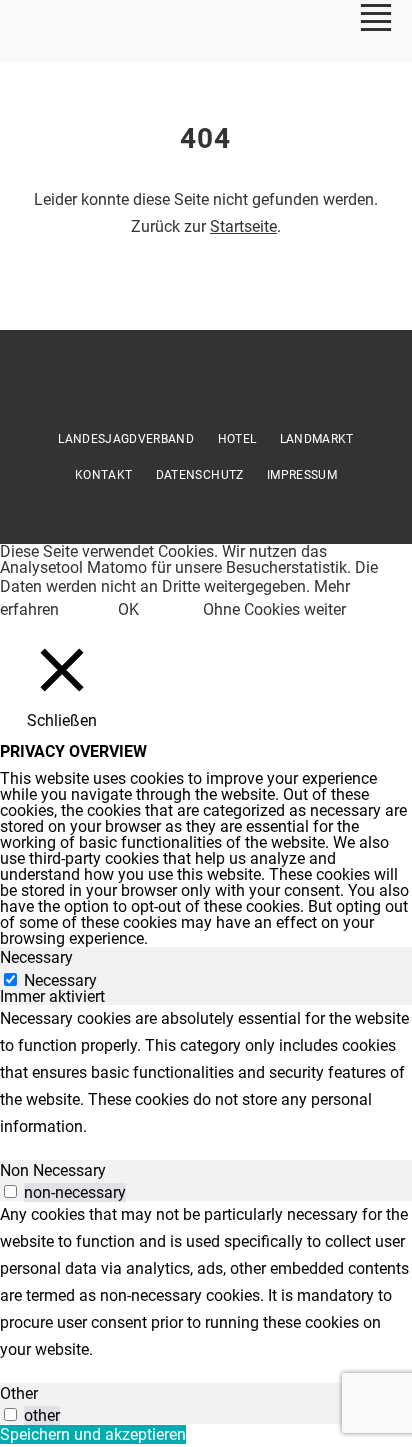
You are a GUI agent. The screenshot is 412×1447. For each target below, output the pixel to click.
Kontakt (103, 475)
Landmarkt (317, 439)
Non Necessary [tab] (53, 1170)
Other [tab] (19, 1393)
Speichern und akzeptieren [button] (93, 1434)
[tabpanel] (206, 1072)
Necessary (60, 980)
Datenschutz (200, 475)
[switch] (10, 1191)
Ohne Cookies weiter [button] (274, 609)
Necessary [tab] (36, 957)
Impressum (302, 475)
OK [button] (128, 609)
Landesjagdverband (126, 439)
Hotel (237, 439)
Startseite (243, 226)
